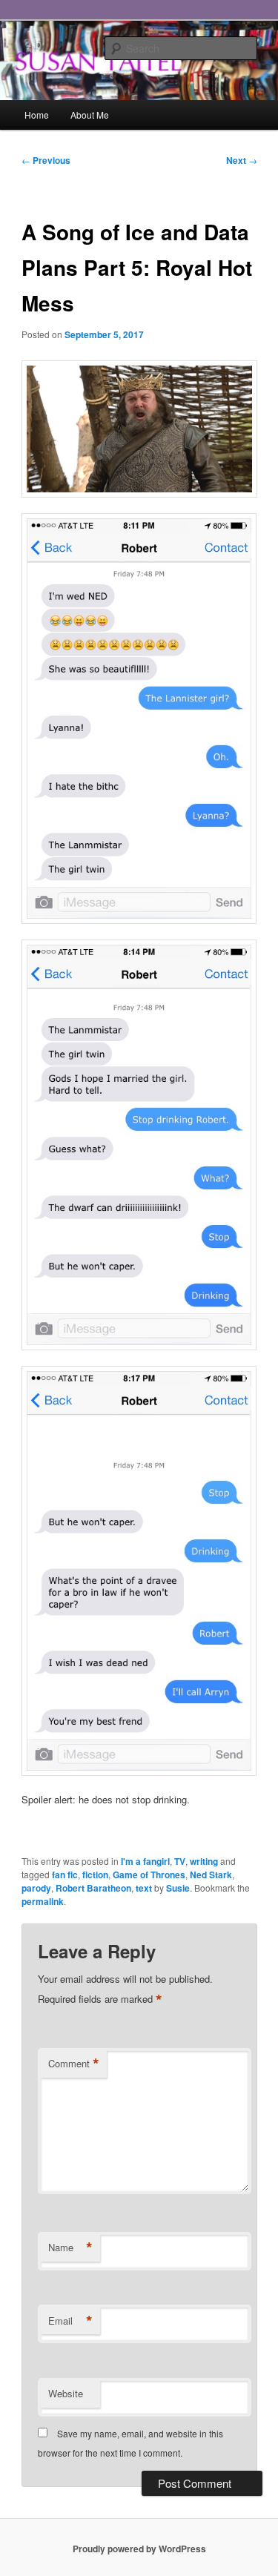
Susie (178, 1888)
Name (70, 2248)
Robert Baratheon (93, 1888)
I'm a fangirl (145, 1861)
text (144, 1888)
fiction (95, 1875)
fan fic (65, 1875)
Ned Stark (211, 1875)
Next (242, 160)
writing (204, 1861)
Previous (46, 160)
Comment (74, 2064)
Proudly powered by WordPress (139, 2549)
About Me (90, 115)
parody (36, 1888)
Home (37, 115)
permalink (43, 1901)
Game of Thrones (149, 1875)
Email (70, 2321)
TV (180, 1861)
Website (66, 2393)
